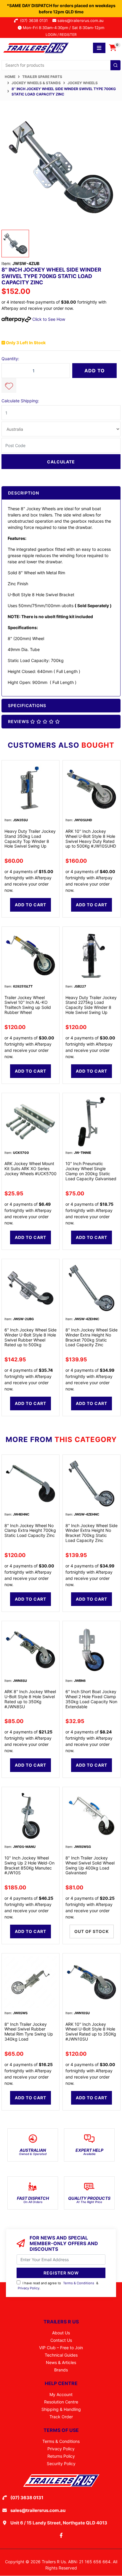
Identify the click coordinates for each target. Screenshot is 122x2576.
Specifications (27, 705)
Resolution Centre (61, 2402)
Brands (61, 2370)
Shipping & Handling (61, 2409)
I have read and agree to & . (58, 2286)
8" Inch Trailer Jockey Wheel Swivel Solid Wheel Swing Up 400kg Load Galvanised (90, 1865)
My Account (61, 2394)
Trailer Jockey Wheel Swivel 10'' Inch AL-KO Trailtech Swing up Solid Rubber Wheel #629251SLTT (28, 1007)
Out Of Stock (92, 1931)
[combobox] (61, 65)
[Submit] (115, 65)
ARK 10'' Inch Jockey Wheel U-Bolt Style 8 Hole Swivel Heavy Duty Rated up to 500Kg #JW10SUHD (91, 839)
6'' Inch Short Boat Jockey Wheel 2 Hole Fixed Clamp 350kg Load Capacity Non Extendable (91, 1699)
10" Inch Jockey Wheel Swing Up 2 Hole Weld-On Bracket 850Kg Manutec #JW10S (29, 1865)
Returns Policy (61, 2456)
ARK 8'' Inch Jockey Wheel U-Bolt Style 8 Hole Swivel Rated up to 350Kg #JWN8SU (30, 1699)
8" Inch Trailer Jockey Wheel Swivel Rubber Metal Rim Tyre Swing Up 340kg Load (29, 2032)
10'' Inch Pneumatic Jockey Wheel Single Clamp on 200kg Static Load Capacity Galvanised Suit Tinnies (91, 1173)
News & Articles (61, 2362)
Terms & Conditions (79, 2283)
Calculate (61, 462)
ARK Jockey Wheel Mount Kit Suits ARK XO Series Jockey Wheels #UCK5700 (30, 1169)
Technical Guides (61, 2355)
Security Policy (61, 2463)
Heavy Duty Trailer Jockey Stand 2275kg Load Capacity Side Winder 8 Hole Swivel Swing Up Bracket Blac (91, 1007)
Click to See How (48, 319)
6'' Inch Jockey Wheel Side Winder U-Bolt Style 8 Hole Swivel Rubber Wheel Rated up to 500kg (30, 1337)
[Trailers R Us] (36, 47)
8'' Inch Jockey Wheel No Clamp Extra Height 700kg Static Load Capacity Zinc (30, 1531)
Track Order (61, 2417)
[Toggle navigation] (99, 48)
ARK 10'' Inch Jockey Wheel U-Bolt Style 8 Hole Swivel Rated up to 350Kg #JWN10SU (91, 2032)
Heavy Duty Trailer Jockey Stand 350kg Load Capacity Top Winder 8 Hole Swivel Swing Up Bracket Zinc (30, 841)
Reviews (19, 721)
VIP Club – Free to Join (61, 2348)
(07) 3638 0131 (35, 20)
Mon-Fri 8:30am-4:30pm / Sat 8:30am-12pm (63, 28)
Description (24, 493)
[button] (9, 385)
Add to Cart (95, 373)
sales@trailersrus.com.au (82, 20)
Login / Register (61, 35)
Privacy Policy (29, 2288)
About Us (61, 2333)
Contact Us (61, 2340)
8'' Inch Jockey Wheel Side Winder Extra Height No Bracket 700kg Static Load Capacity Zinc (91, 1337)
